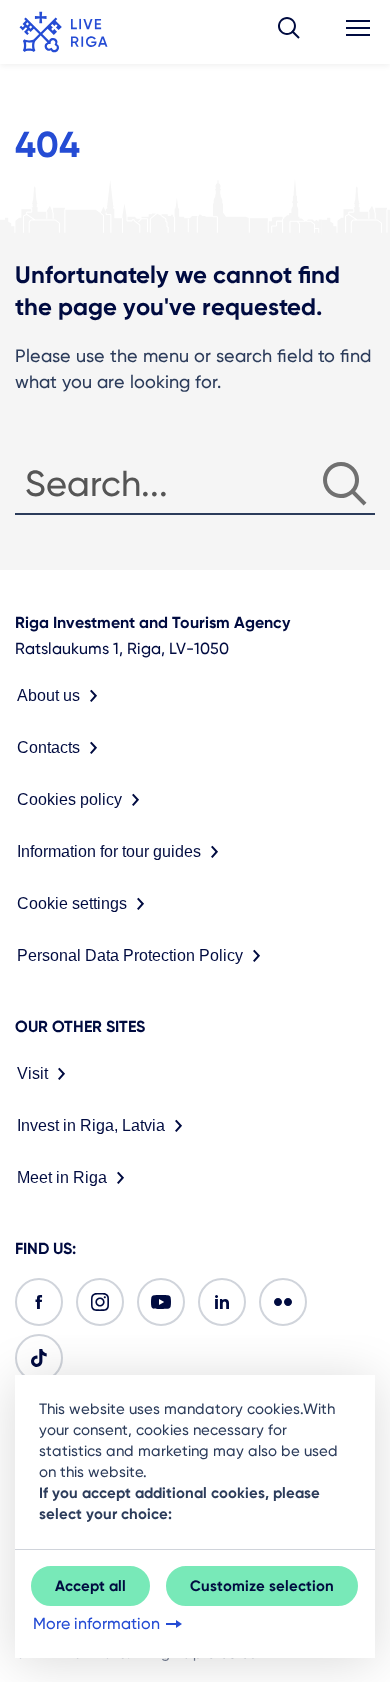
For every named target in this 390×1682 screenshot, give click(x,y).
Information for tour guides (109, 851)
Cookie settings (72, 903)
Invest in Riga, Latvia (91, 1125)
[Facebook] (39, 1302)
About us (48, 695)
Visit (32, 1073)
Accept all (90, 1586)
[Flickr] (283, 1302)
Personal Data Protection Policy (130, 955)
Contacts (48, 747)
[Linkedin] (222, 1302)
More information (96, 1623)
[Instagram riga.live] (100, 1302)
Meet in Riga (62, 1177)
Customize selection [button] (262, 1586)
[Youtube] (161, 1302)
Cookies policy (69, 799)
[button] (289, 32)
